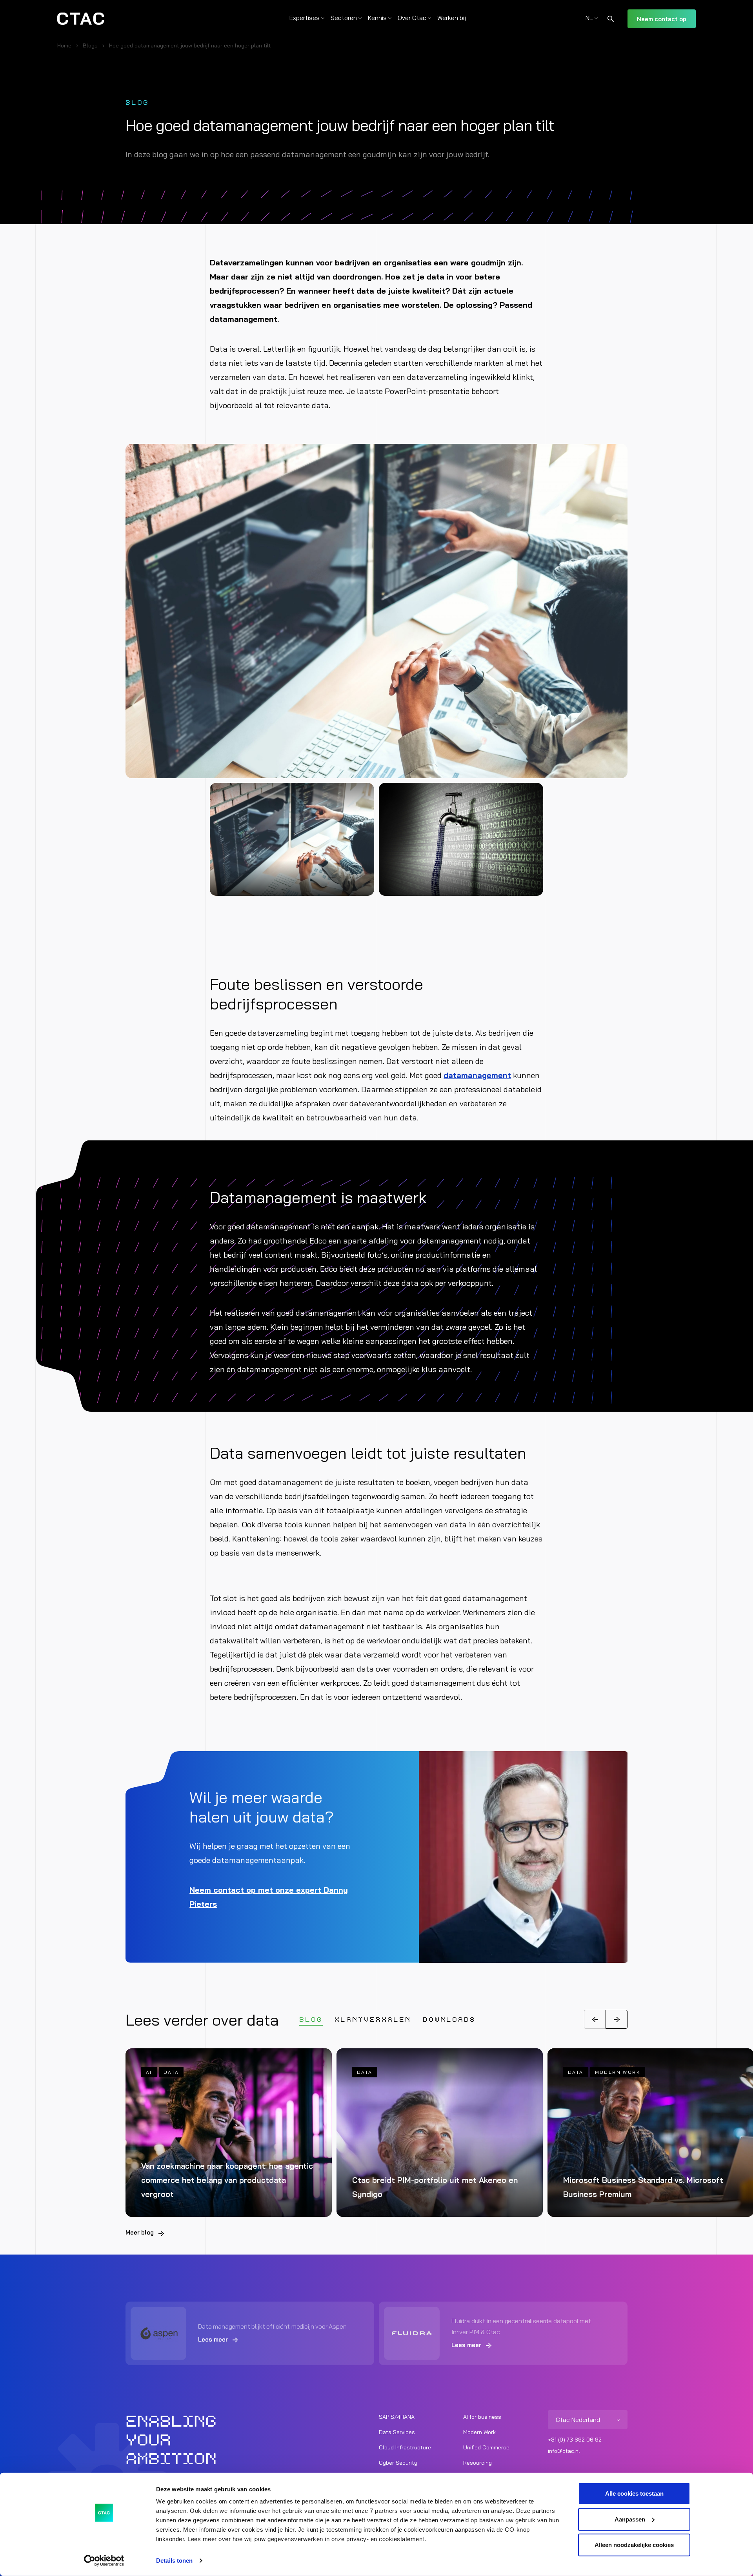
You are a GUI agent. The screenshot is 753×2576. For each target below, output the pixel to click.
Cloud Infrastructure (405, 2447)
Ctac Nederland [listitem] (578, 2420)
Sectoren (344, 18)
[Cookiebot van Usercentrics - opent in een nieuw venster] (104, 2561)
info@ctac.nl (564, 2451)
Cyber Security (398, 2463)
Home (64, 45)
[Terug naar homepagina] (81, 19)
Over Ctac (412, 18)
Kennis (377, 18)
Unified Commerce (486, 2447)
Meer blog (140, 2232)
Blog (311, 2020)
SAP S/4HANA (397, 2417)
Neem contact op (662, 19)
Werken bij (452, 18)
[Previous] (595, 2019)
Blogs (90, 45)
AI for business (482, 2417)
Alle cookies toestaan (634, 2493)
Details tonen (174, 2561)
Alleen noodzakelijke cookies (634, 2545)
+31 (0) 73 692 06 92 (575, 2440)
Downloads (449, 2020)
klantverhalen (373, 2020)
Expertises (305, 18)
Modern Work (479, 2432)
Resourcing (477, 2463)
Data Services (397, 2432)
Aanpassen (630, 2519)
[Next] (617, 2019)
